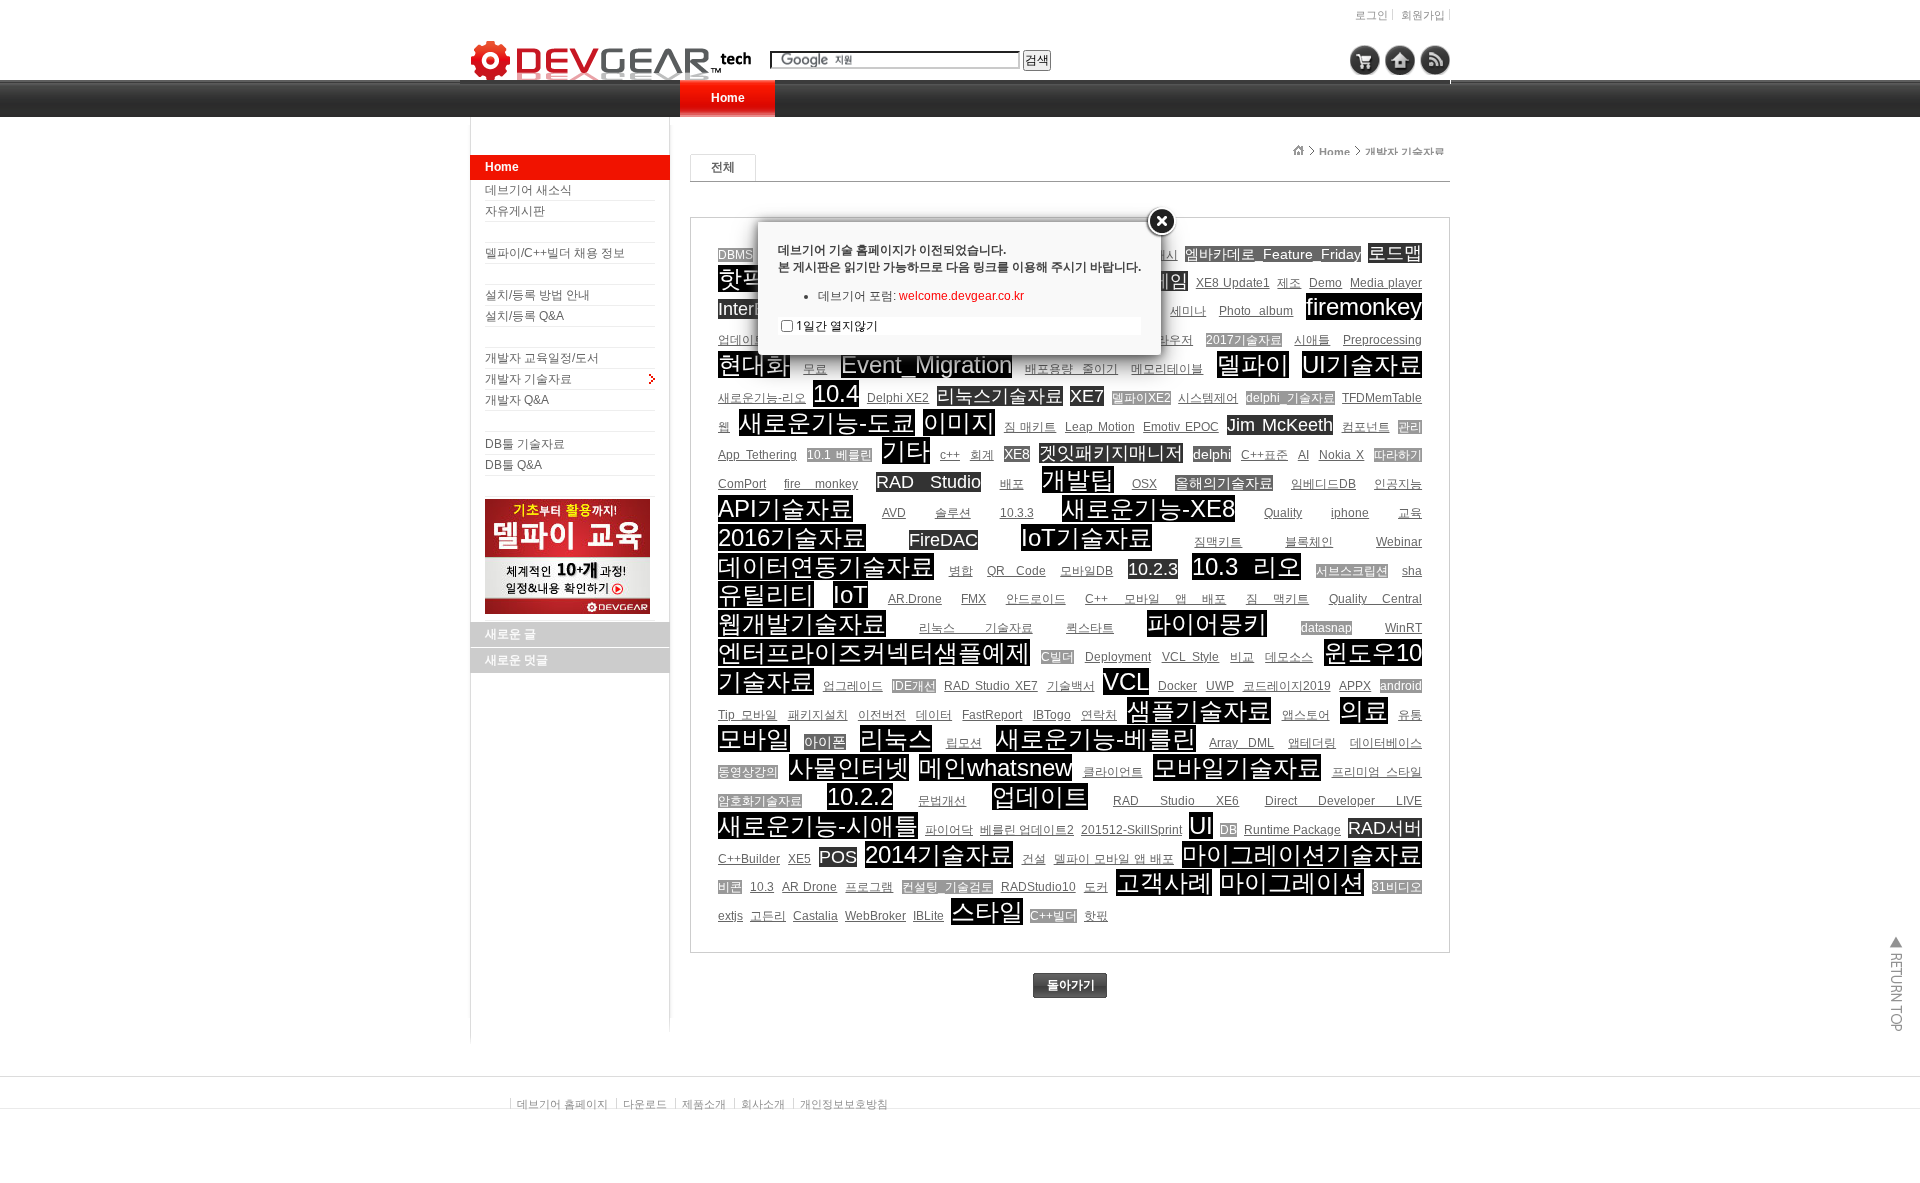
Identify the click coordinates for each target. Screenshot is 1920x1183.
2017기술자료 (1244, 340)
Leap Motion (1100, 427)
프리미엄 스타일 (1377, 772)
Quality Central (1375, 599)
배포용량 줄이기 (1071, 369)
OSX (1144, 484)
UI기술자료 (1362, 364)
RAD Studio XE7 (991, 686)
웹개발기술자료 (802, 623)
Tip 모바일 (747, 715)
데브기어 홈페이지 (562, 1104)
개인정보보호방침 (844, 1104)
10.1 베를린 (840, 455)
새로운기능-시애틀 (818, 825)
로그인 (1371, 15)
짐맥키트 (1218, 542)
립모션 (964, 743)
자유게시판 (515, 211)
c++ (950, 455)
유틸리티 (766, 594)
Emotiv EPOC (1181, 427)
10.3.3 (1017, 513)
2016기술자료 (792, 537)
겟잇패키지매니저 (1111, 453)
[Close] (1161, 222)
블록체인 (1309, 542)
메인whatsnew (995, 767)
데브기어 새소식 (528, 190)
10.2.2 (860, 796)
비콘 (730, 887)
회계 (982, 455)
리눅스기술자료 (1000, 396)
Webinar (1399, 542)
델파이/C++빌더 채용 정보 (555, 253)
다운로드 (645, 1104)
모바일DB (1086, 571)
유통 (1410, 715)
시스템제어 (1208, 398)
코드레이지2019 (1287, 686)
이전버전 (882, 715)
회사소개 (763, 1104)
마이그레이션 (1292, 882)
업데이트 (1040, 796)
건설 (1034, 859)
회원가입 (1423, 15)
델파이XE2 (1141, 398)
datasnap (1326, 628)
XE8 (1017, 454)
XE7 (1087, 396)
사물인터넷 (849, 767)
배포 (1012, 484)
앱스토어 (1306, 715)
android (1401, 686)
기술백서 (1071, 686)
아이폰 (825, 742)
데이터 (934, 715)
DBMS (735, 255)
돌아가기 (1071, 985)
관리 (1410, 427)
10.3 (762, 887)
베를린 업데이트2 (1027, 830)
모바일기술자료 (1237, 767)
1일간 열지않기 (837, 325)
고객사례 (1164, 882)
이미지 (959, 422)
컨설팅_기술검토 (947, 887)
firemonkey (1364, 306)
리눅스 (896, 738)
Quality (1283, 513)
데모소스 (1289, 657)
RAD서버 (1385, 828)
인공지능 (1398, 484)
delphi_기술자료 (1290, 398)
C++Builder (749, 859)
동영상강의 (748, 772)
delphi (1212, 454)
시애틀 (1312, 340)
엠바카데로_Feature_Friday (1273, 254)
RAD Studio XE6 (1176, 801)
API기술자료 (785, 508)
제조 (1289, 283)
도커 (1096, 887)
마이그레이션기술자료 (1302, 854)
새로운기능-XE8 (1148, 508)
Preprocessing (1382, 340)
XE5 (799, 859)
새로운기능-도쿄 (827, 422)
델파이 (1253, 364)
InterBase (756, 309)
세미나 (1188, 311)
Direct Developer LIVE (1343, 801)
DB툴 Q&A (513, 465)
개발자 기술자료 (528, 379)
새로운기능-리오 (762, 398)
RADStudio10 (1038, 887)
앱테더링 (1312, 743)
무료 (815, 369)
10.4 (836, 393)
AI (1303, 455)
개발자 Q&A (517, 400)
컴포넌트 (1366, 427)
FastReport (992, 715)
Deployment (1118, 657)
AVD (894, 513)
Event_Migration (926, 364)
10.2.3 (1153, 569)
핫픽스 (754, 278)
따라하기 (1398, 455)
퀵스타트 (1090, 628)
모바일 (754, 738)
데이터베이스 (1386, 743)
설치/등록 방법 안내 (537, 295)
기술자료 (766, 681)
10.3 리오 (1246, 566)
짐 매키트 (1030, 427)
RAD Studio (928, 482)
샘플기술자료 (1199, 710)
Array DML (1241, 743)
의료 (1364, 710)
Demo (1325, 283)
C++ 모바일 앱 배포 (1155, 599)
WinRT (1403, 628)
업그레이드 (853, 686)
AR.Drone (915, 599)
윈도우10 (1373, 652)
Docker (1177, 686)
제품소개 (704, 1104)
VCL (1126, 681)
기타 (906, 450)
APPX (1355, 686)
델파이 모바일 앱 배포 (1114, 859)
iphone (1350, 513)
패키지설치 (818, 715)
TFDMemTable (1382, 398)
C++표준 (1264, 455)
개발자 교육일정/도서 (542, 358)
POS (838, 857)
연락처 (1099, 715)
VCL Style (1191, 657)
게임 (1170, 281)
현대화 (754, 364)
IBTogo (1052, 715)
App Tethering (757, 455)
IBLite (928, 916)
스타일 (987, 911)
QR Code (1016, 571)
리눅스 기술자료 (975, 628)
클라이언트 (1113, 772)
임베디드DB (1323, 484)
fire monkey (821, 484)
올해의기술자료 (1224, 483)
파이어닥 (949, 830)
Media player (1386, 283)
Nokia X (1342, 455)
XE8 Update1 (1233, 283)
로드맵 (1395, 253)
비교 (1242, 657)
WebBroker (875, 916)
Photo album (1256, 311)
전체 (723, 167)
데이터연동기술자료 (826, 566)
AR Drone (809, 887)
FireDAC (943, 540)
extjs (730, 916)
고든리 (768, 916)
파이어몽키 (1207, 623)
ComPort (742, 484)
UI (1201, 825)
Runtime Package (1292, 830)
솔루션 (953, 513)
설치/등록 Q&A (524, 316)
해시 (1166, 255)
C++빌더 (1053, 916)
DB (1228, 830)
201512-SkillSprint (1131, 830)
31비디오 (1397, 887)
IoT (850, 594)
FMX (973, 599)
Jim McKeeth (1280, 425)
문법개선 (942, 801)
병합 (961, 571)
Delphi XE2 (898, 398)
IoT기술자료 (1086, 537)
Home (728, 98)
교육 (1410, 513)
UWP (1220, 686)
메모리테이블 (1167, 369)
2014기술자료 (939, 854)
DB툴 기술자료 (525, 444)
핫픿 (1096, 916)
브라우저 (1169, 340)
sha (1412, 571)
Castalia (815, 916)
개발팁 (1078, 479)
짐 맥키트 (1277, 599)
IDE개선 (914, 686)
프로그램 (869, 887)
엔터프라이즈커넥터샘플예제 (874, 652)
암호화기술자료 (760, 801)
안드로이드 (1036, 599)
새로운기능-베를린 (1096, 738)
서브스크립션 (1352, 571)
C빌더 (1057, 657)
